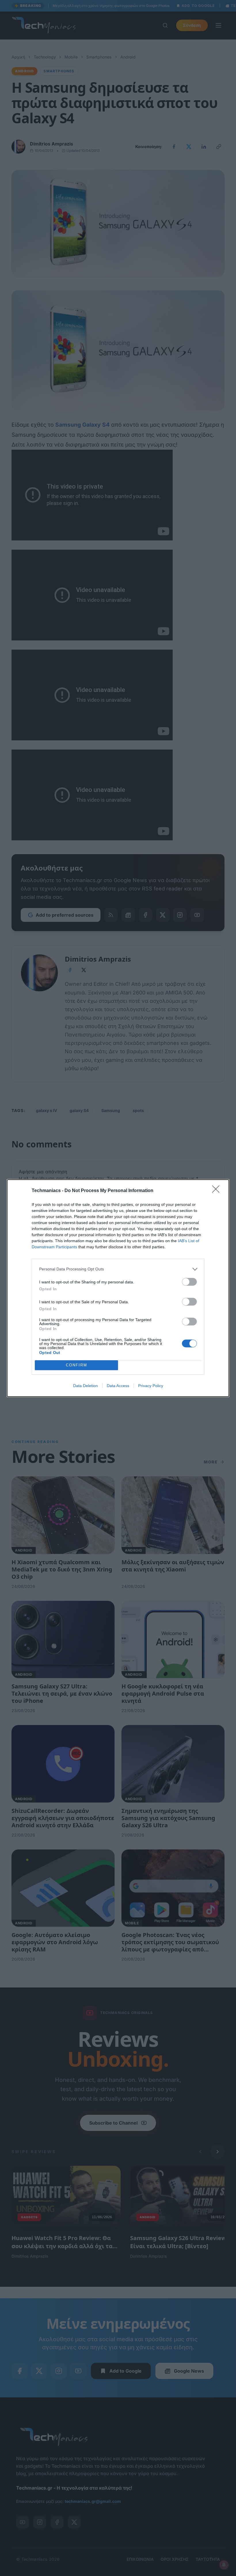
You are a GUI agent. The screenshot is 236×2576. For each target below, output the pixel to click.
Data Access (118, 1386)
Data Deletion (85, 1386)
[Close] (218, 1191)
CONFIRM (77, 1365)
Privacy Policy (151, 1386)
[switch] (189, 1282)
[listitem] (118, 1269)
